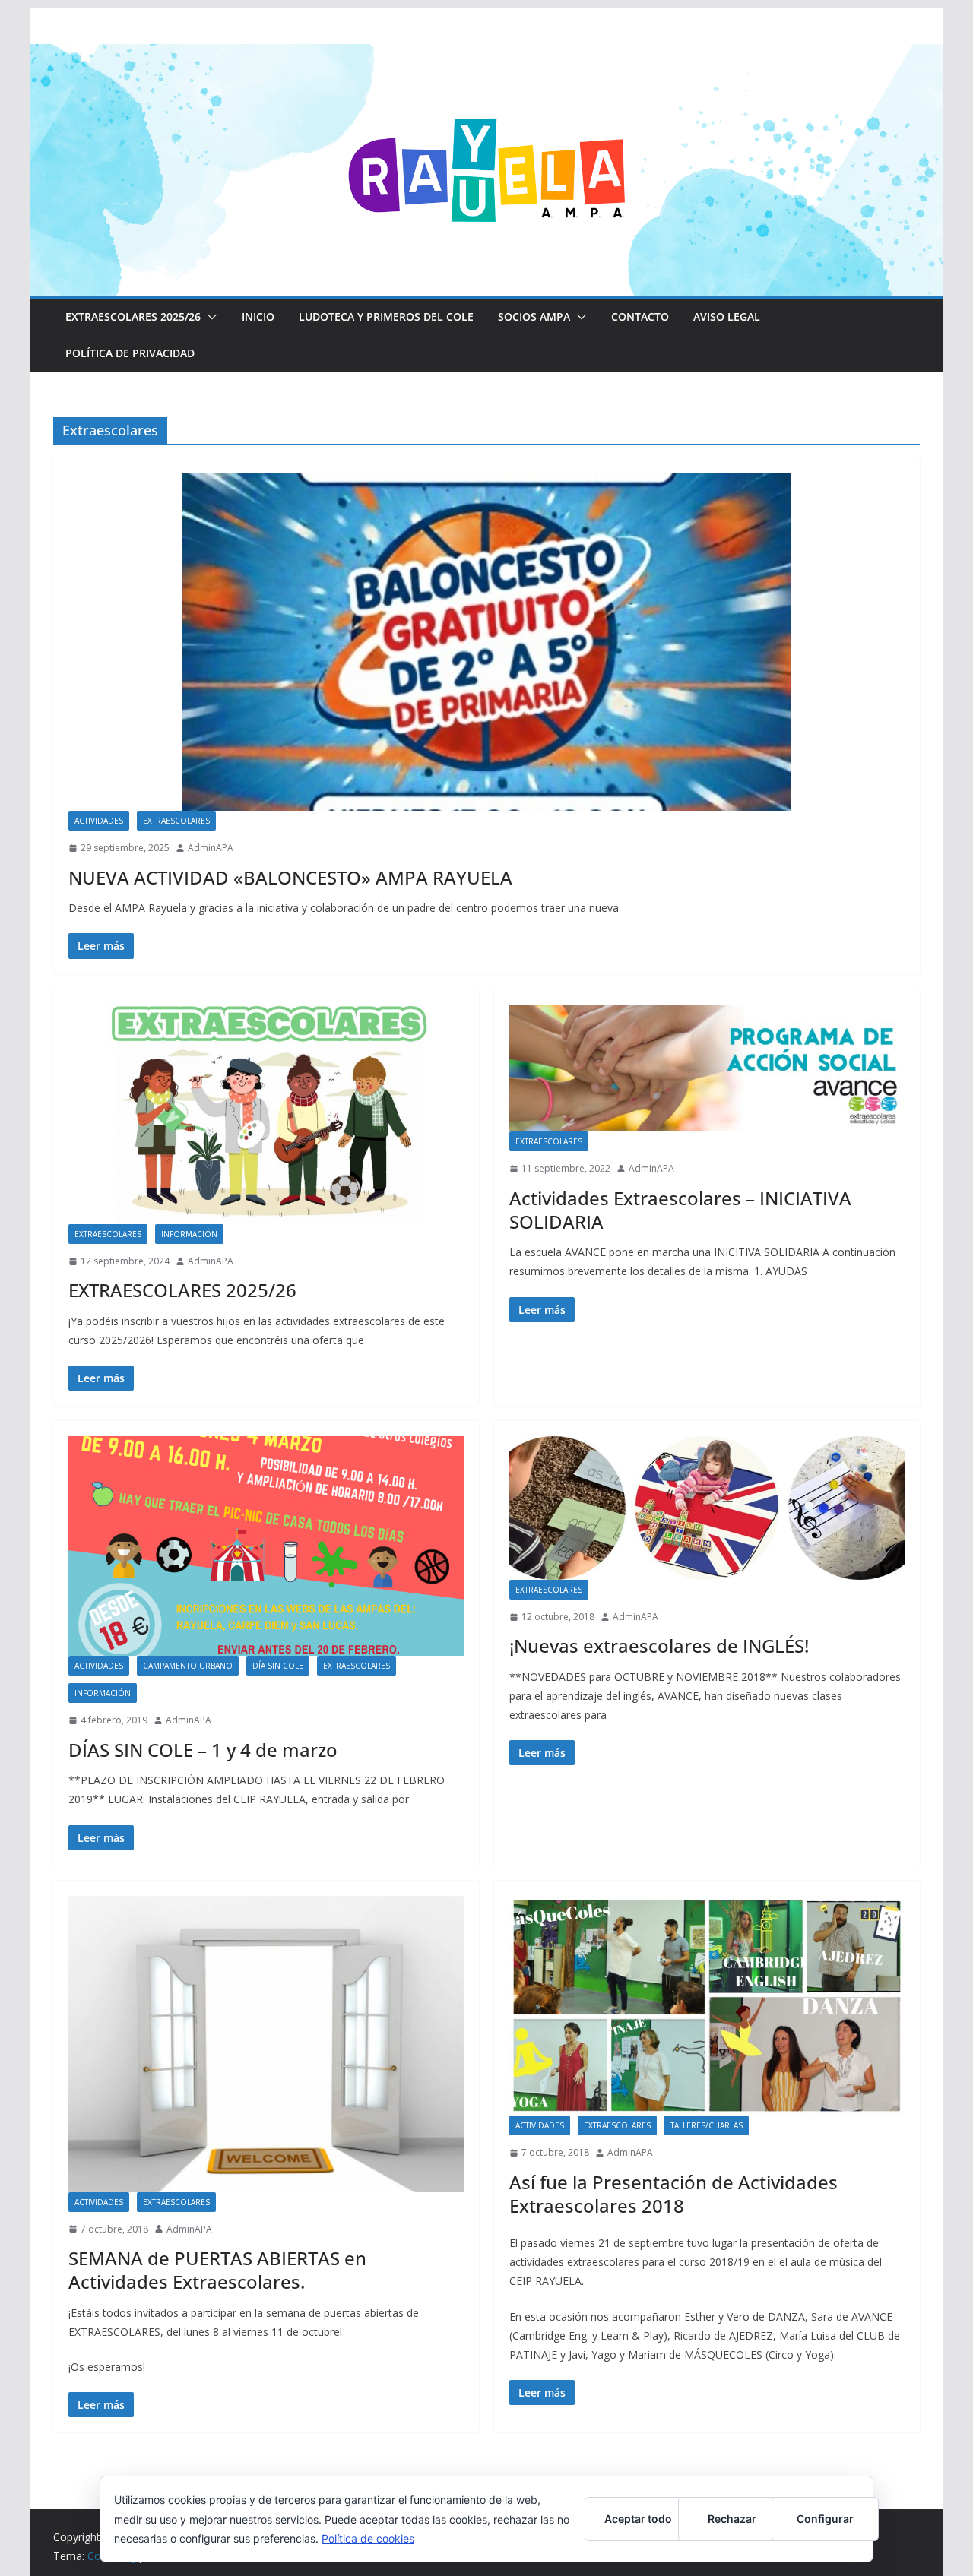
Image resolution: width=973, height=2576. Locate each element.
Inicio (258, 316)
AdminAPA (211, 848)
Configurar (825, 2519)
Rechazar (732, 2519)
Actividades (99, 821)
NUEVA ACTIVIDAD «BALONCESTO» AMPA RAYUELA (290, 877)
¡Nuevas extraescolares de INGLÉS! (659, 1646)
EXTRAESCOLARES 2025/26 (133, 316)
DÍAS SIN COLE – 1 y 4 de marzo (203, 1750)
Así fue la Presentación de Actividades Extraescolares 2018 (673, 2194)
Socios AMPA (534, 316)
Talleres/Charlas (707, 2125)
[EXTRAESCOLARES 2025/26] (266, 1114)
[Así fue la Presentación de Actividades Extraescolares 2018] (707, 2006)
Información (189, 1234)
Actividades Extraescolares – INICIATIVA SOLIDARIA (680, 1210)
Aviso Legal (727, 316)
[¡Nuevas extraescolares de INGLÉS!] (707, 1508)
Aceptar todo (638, 2519)
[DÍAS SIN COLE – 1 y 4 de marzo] (266, 1546)
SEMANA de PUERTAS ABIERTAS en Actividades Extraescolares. (217, 2270)
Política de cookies (368, 2538)
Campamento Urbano (188, 1666)
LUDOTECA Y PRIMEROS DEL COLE (386, 316)
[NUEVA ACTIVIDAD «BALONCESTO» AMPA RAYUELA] (486, 642)
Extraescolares (176, 821)
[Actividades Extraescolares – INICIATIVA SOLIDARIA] (707, 1068)
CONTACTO (640, 316)
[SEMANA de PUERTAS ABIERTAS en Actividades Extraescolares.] (266, 2044)
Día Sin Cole (278, 1666)
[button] (209, 317)
